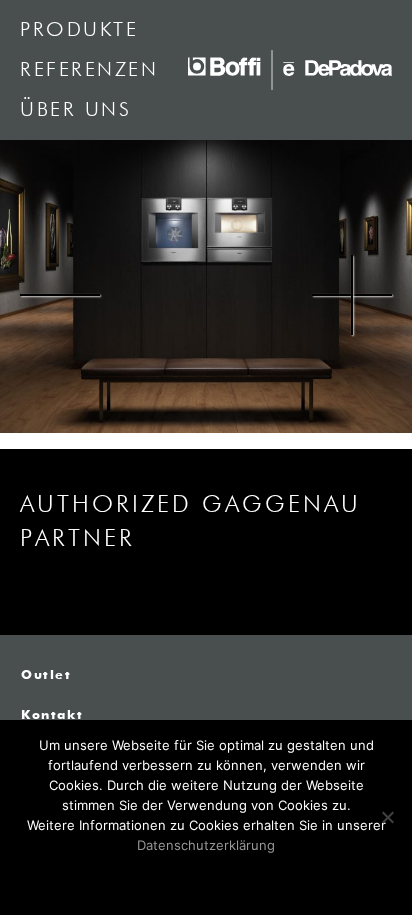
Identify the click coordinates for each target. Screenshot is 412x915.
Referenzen (89, 70)
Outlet (46, 676)
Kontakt (52, 716)
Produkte (79, 30)
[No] (387, 817)
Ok (206, 877)
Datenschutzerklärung (206, 845)
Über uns (75, 110)
